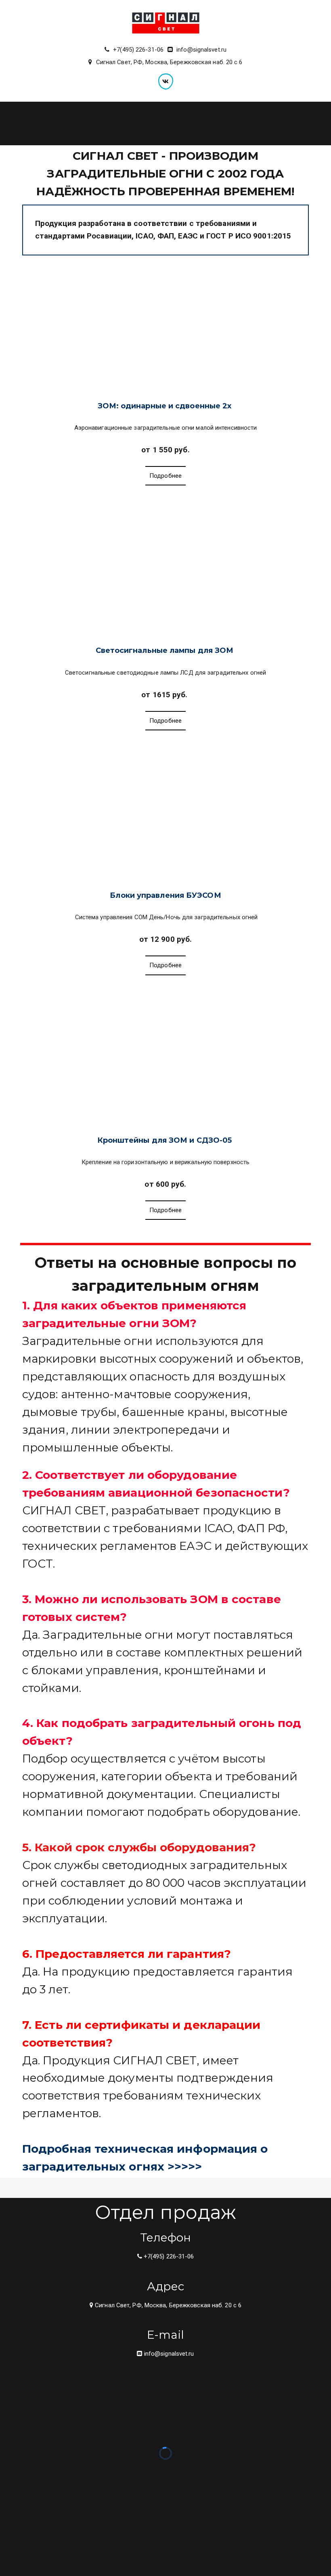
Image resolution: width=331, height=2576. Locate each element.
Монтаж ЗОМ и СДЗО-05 (72, 123)
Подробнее (166, 476)
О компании (296, 123)
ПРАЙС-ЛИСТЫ (144, 123)
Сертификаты (244, 123)
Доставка (196, 123)
